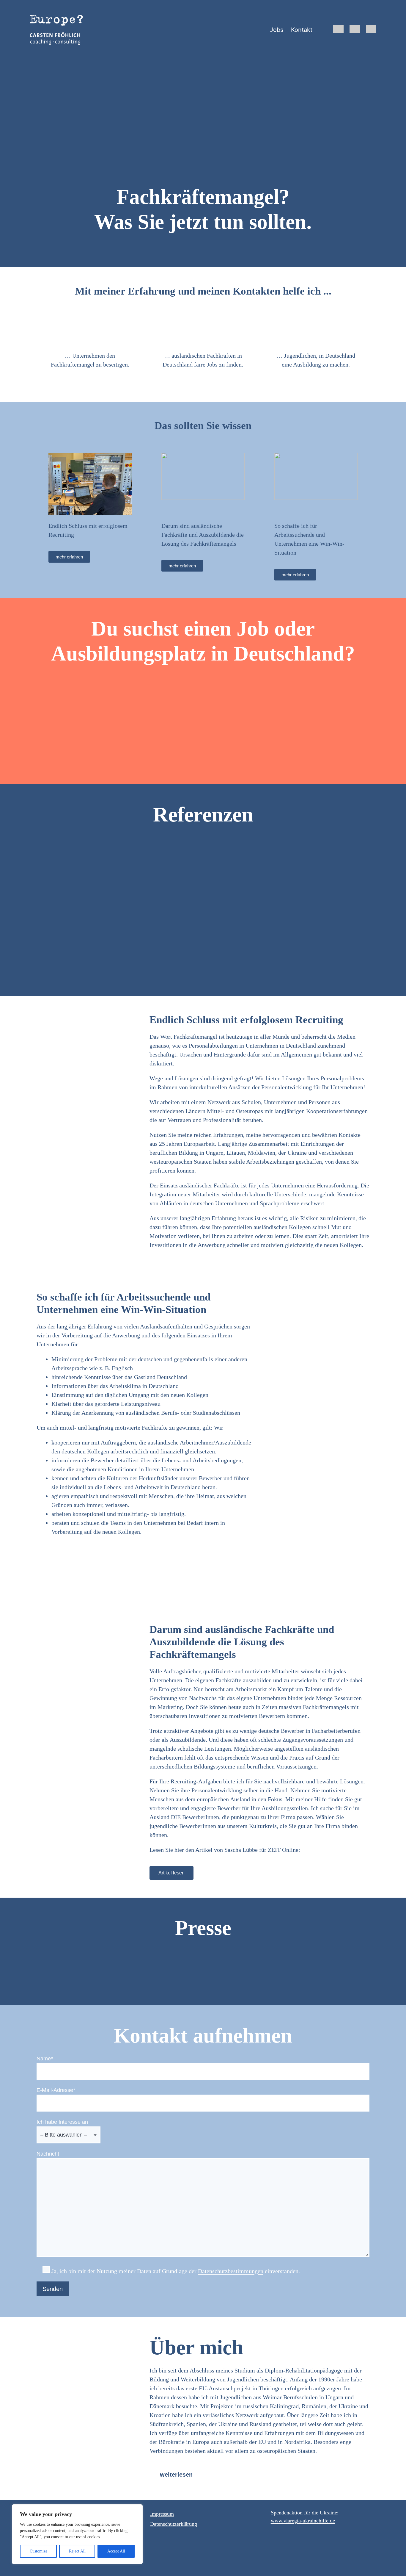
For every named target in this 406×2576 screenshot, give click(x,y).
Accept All (116, 2551)
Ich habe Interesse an (62, 2122)
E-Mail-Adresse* (56, 2090)
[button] (259, 2475)
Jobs (277, 30)
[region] (77, 2534)
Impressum (162, 2514)
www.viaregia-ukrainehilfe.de (303, 2521)
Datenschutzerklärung (174, 2524)
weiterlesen (176, 2475)
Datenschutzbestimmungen (231, 2271)
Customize (38, 2551)
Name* (45, 2059)
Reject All (77, 2551)
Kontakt (302, 30)
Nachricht (48, 2154)
